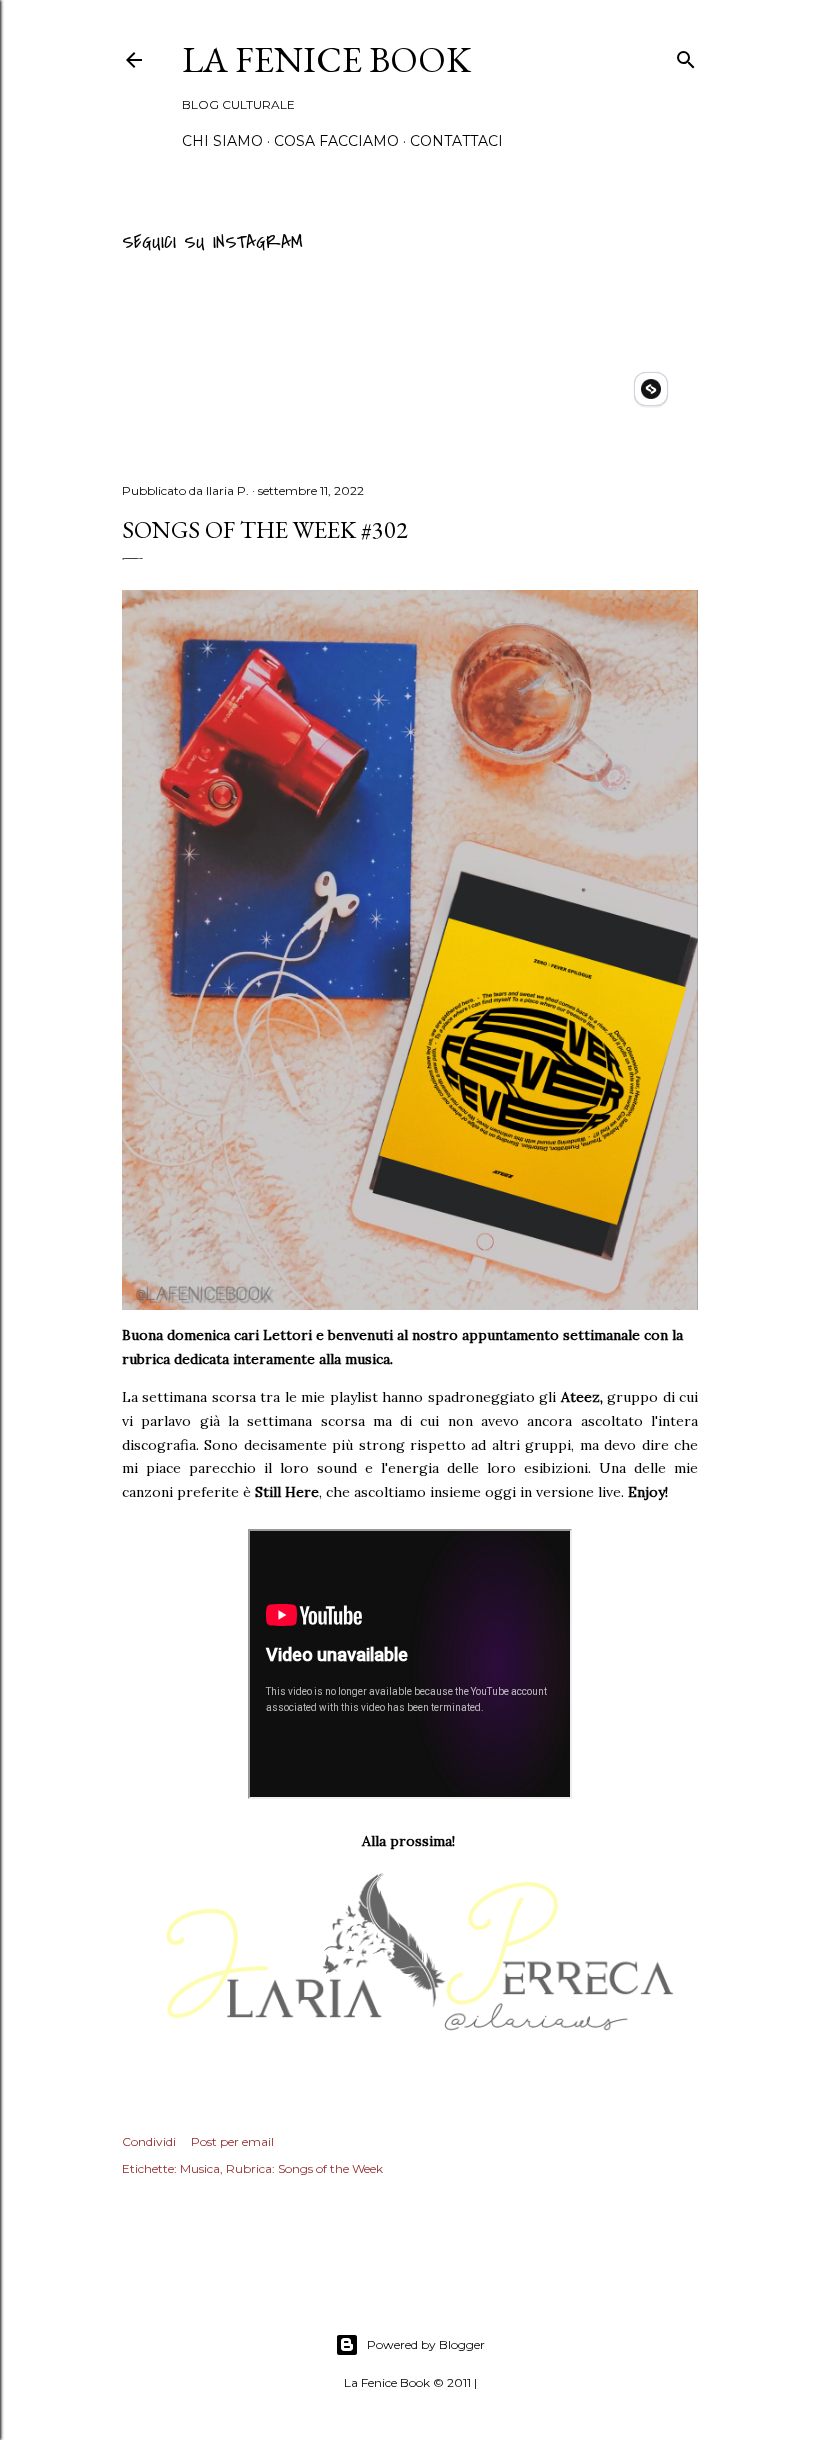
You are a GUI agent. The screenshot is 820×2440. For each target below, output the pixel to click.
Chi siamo (222, 141)
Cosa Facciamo (336, 141)
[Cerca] (686, 56)
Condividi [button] (149, 2141)
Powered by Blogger (426, 2344)
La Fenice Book (326, 59)
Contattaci (456, 141)
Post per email (232, 2141)
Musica (200, 2168)
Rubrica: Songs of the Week (304, 2168)
